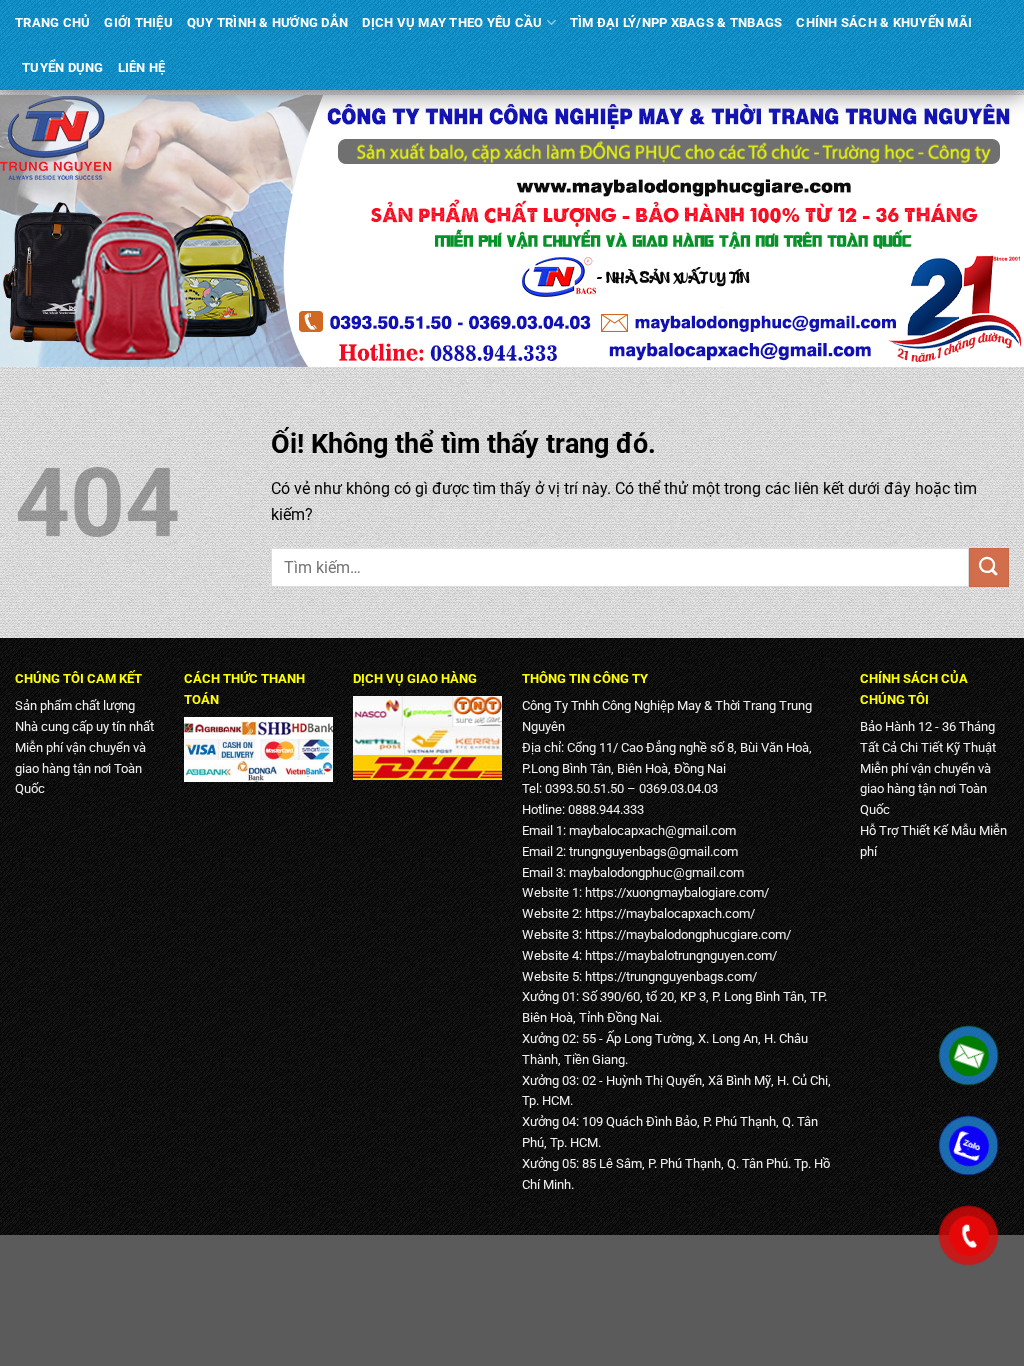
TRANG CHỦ (52, 22)
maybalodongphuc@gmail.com (656, 872)
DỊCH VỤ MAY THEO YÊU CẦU (452, 22)
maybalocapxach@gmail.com (652, 830)
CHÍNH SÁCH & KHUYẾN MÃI (884, 22)
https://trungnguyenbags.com (668, 976)
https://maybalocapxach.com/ (670, 913)
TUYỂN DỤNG (63, 67)
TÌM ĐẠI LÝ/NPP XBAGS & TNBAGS (676, 22)
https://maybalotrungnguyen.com (678, 955)
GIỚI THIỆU (138, 22)
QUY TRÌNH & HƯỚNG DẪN (267, 22)
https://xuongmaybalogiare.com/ (677, 892)
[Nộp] (989, 567)
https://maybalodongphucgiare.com (685, 934)
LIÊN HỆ (142, 67)
